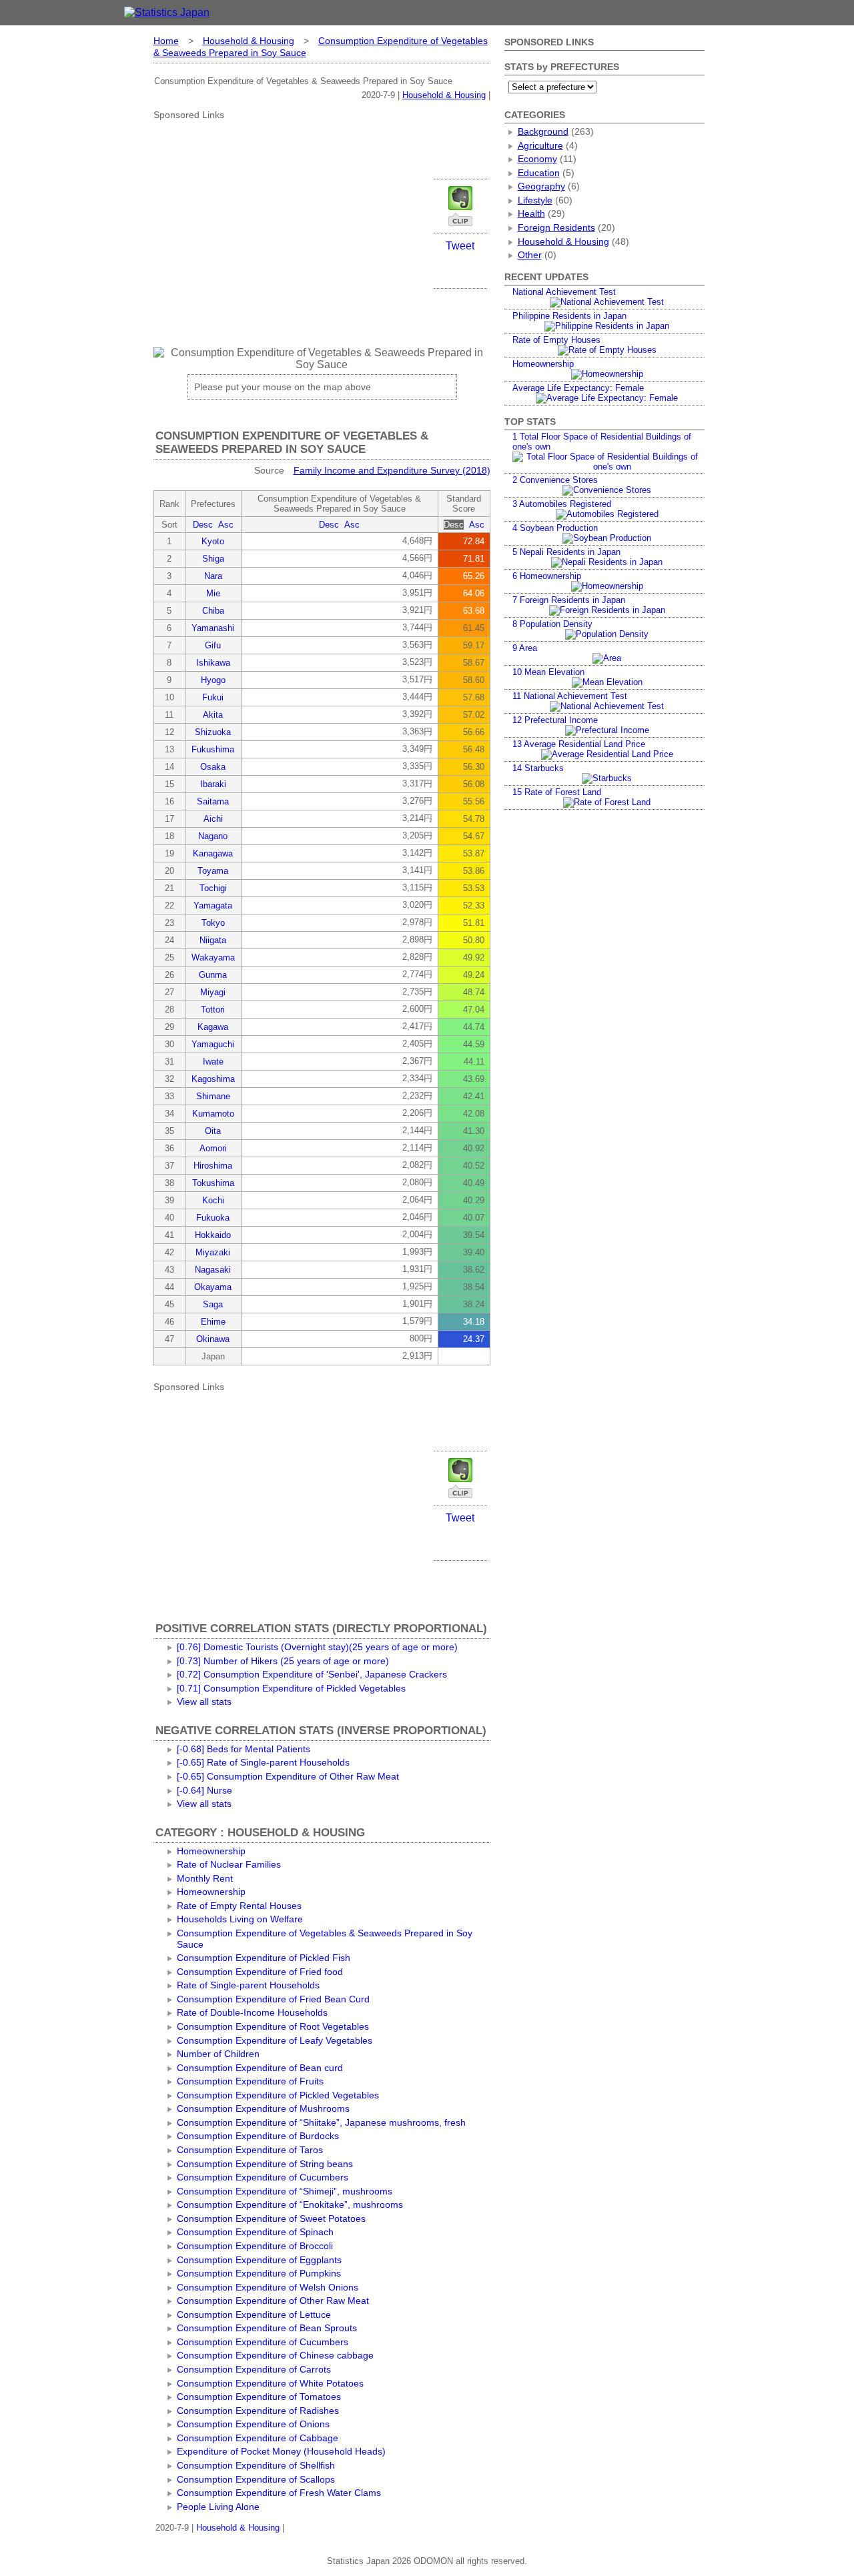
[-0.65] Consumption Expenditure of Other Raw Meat (288, 1776)
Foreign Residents (556, 227)
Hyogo (213, 680)
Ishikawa (213, 663)
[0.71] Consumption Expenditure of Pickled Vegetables (291, 1688)
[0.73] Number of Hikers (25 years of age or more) (283, 1661)
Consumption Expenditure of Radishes (258, 2411)
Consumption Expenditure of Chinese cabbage (275, 2355)
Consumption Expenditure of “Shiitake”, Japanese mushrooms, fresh (321, 2122)
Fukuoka (213, 1218)
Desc (203, 525)
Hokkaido (213, 1235)
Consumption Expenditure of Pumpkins (259, 2273)
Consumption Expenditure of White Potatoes (270, 2383)
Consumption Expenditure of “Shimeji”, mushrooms (285, 2191)
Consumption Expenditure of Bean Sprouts (267, 2328)
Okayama (213, 1287)
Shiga (213, 559)
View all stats (204, 1702)
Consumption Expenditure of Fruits (250, 2081)
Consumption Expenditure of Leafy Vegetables (275, 2040)
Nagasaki (213, 1270)
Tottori (213, 1010)
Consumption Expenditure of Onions (253, 2424)
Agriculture (540, 145)
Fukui (213, 697)
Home (166, 41)
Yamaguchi (213, 1044)
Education (539, 173)
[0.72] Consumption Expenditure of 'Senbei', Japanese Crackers (312, 1674)
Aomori (213, 1148)
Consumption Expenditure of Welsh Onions (268, 2287)
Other (530, 255)
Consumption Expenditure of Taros (250, 2150)
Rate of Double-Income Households (252, 2012)
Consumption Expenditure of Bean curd (260, 2068)
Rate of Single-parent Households (248, 1985)
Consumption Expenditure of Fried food (260, 1972)
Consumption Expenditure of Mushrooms (263, 2108)
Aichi (213, 819)
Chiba (213, 611)
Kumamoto (213, 1114)
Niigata (213, 940)
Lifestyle (535, 200)
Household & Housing (249, 41)
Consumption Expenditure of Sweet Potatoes (271, 2218)
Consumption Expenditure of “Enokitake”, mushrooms (290, 2204)
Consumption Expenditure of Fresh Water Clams (279, 2493)
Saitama (213, 801)
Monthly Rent (205, 1878)
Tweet (460, 246)
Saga (213, 1304)
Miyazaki (213, 1252)
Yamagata (213, 905)
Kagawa (213, 1027)
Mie (213, 593)
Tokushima (213, 1183)
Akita (213, 715)
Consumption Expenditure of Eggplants (259, 2260)
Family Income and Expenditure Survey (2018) (392, 470)
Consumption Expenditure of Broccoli (255, 2246)
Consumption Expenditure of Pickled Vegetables (278, 2095)
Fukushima (213, 749)
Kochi (213, 1200)
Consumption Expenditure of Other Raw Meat (273, 2301)
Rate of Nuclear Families (229, 1864)
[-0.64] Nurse (204, 1790)
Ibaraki (213, 784)
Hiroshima (213, 1166)
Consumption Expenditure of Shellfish (256, 2465)
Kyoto (213, 541)
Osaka (213, 767)
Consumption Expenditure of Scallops (256, 2479)
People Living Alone (218, 2507)
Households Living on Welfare (240, 1919)
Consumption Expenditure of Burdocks (258, 2136)
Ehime (213, 1322)
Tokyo (213, 923)
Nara (213, 576)
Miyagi (213, 992)
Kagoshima (213, 1079)
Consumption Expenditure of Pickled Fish (264, 1958)
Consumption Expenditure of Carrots (254, 2369)
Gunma (213, 975)
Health (531, 213)
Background (543, 131)
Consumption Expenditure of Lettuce (254, 2315)
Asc (226, 525)
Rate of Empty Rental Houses (239, 1906)
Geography (541, 186)
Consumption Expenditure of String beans (265, 2164)
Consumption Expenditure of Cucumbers (263, 2177)
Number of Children (218, 2054)
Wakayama (213, 957)
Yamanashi (213, 628)
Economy (537, 159)
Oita (213, 1131)
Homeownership (211, 1851)
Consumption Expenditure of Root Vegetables (273, 2026)
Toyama (213, 871)
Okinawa (213, 1339)
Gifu (213, 645)
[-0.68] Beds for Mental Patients (244, 1749)
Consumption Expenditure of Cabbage (258, 2438)
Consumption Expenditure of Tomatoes (259, 2397)
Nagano (213, 836)
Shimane (213, 1096)
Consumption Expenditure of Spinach (255, 2232)
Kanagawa (213, 853)
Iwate (213, 1062)
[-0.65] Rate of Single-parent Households (263, 1762)
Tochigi (213, 888)
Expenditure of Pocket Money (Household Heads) (281, 2451)
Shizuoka (213, 732)
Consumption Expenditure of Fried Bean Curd (273, 1999)
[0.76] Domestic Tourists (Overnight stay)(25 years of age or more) (317, 1647)
